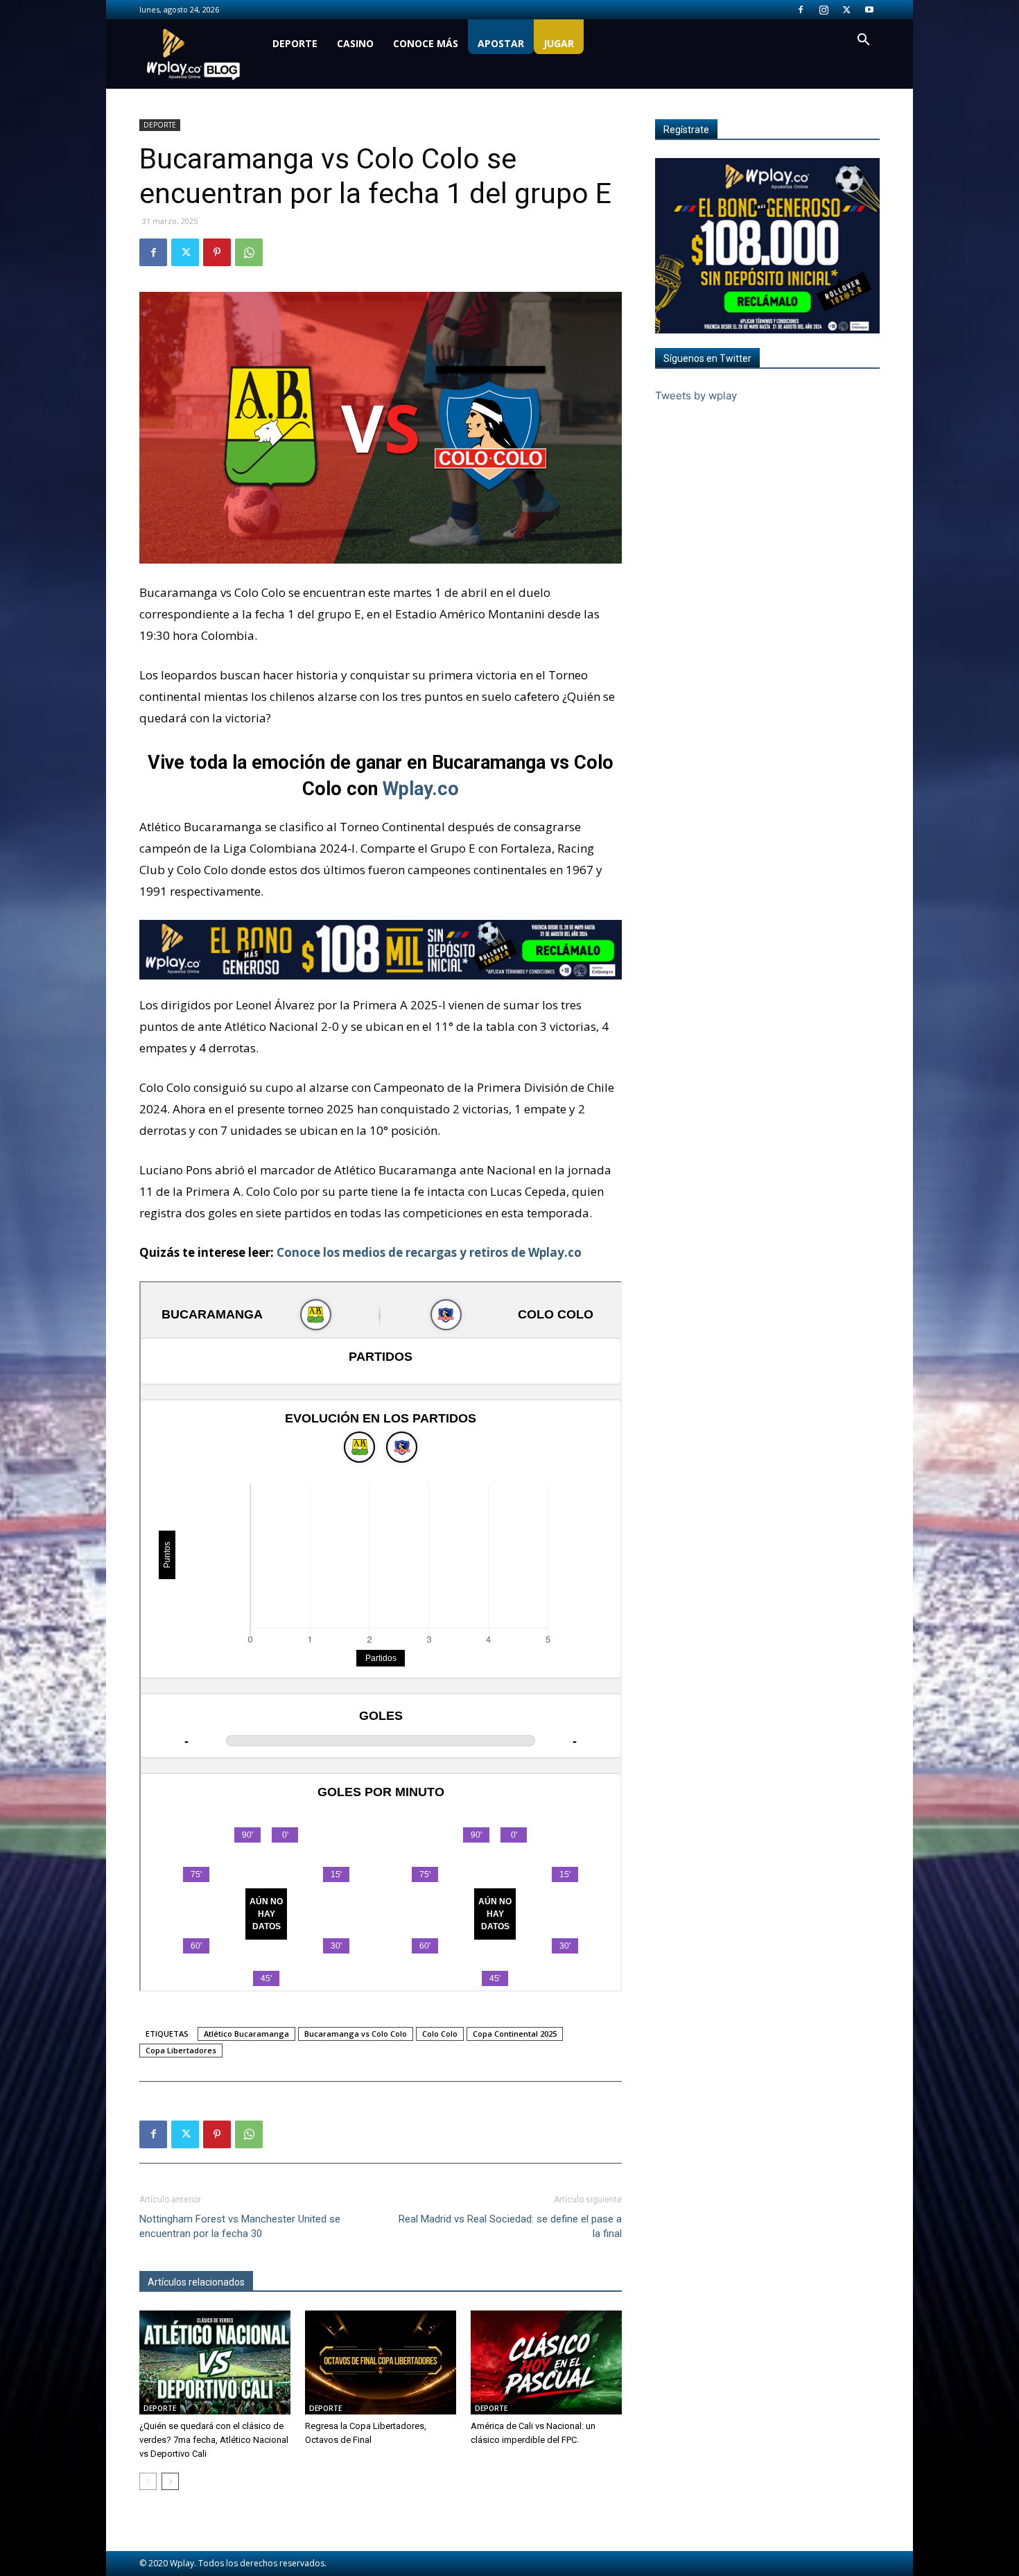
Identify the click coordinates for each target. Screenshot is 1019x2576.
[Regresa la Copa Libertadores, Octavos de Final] (381, 2362)
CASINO (355, 43)
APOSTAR (501, 43)
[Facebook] (801, 10)
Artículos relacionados (196, 2282)
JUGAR (559, 43)
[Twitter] (846, 10)
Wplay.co (421, 789)
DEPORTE (295, 43)
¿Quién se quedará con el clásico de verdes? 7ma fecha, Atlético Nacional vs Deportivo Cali (214, 2440)
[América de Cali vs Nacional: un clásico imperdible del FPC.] (546, 2362)
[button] (863, 41)
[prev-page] (148, 2481)
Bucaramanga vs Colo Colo (356, 2034)
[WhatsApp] (249, 252)
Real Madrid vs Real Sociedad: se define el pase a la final (510, 2226)
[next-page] (170, 2481)
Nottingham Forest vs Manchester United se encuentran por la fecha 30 (240, 2226)
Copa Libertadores (181, 2050)
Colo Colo (440, 2034)
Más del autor (291, 2282)
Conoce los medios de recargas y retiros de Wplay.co (429, 1252)
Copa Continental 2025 (515, 2034)
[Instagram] (824, 10)
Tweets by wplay (696, 395)
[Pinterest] (217, 252)
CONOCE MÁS (426, 43)
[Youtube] (869, 10)
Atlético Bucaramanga (246, 2034)
